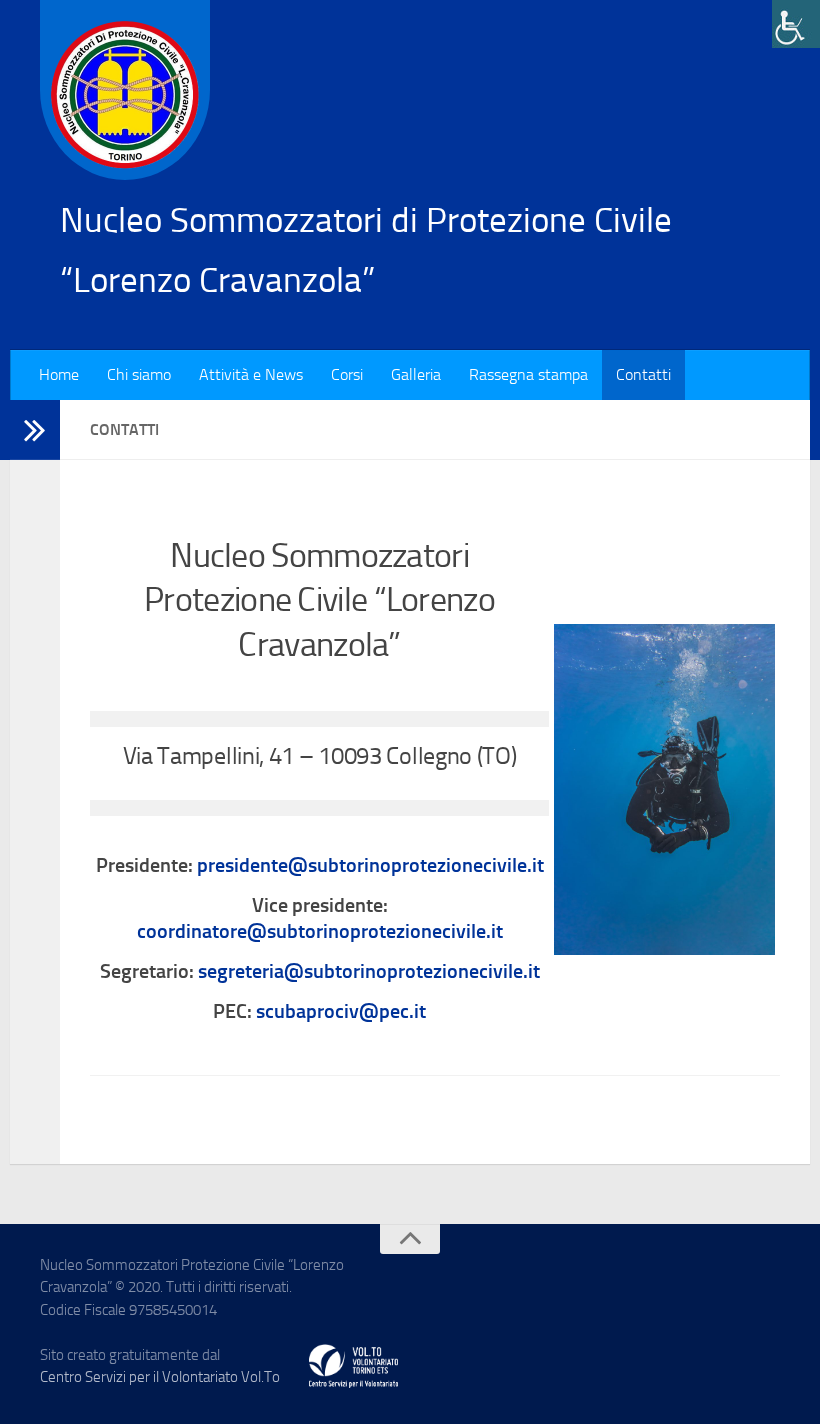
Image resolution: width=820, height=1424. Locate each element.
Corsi (347, 374)
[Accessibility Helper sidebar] (796, 24)
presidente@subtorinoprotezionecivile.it (370, 865)
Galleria (416, 374)
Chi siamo (139, 374)
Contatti (643, 374)
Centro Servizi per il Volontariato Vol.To (160, 1377)
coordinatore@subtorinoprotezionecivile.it (320, 931)
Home (59, 374)
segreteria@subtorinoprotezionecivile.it (369, 971)
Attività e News (251, 374)
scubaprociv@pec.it (341, 1011)
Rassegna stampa (528, 374)
